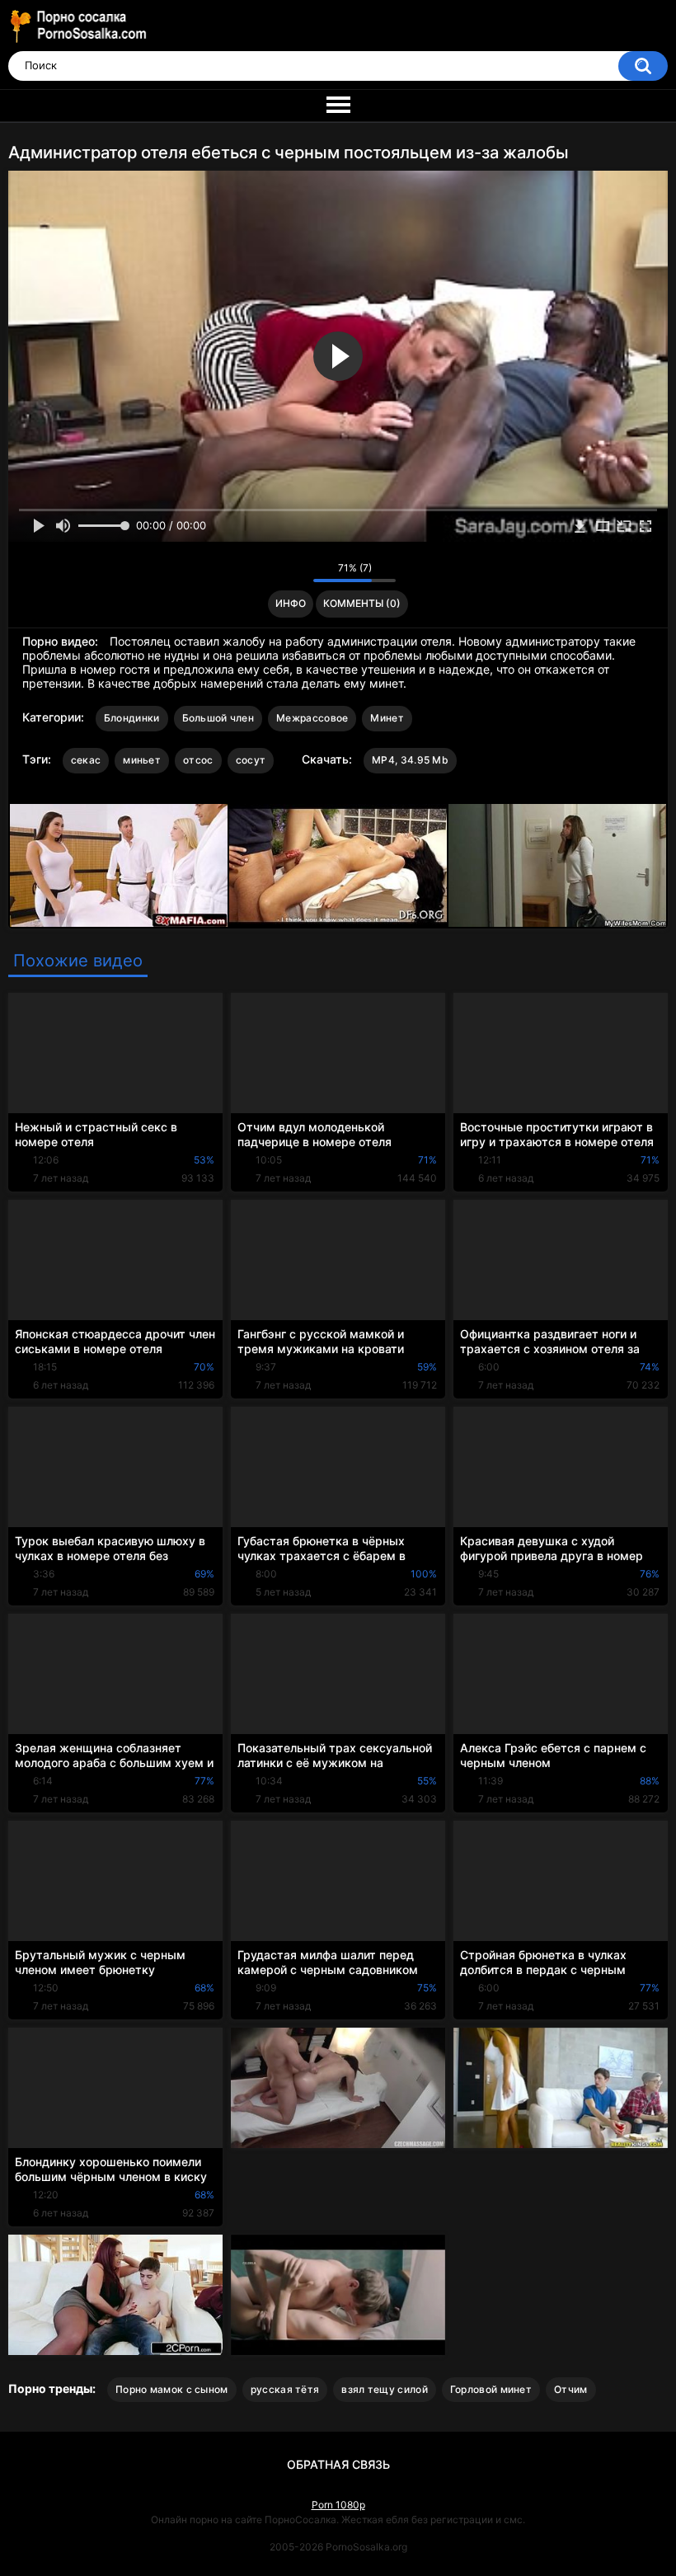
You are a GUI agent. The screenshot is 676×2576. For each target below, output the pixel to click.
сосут (251, 760)
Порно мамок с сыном (172, 2389)
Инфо (291, 603)
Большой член (218, 718)
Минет (387, 718)
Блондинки (132, 718)
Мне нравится (275, 572)
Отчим (571, 2389)
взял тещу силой (385, 2389)
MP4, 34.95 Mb (410, 760)
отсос (198, 760)
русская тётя (285, 2389)
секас (86, 760)
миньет (142, 760)
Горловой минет (491, 2389)
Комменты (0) (362, 603)
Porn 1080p (338, 2505)
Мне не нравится (296, 572)
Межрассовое (312, 718)
